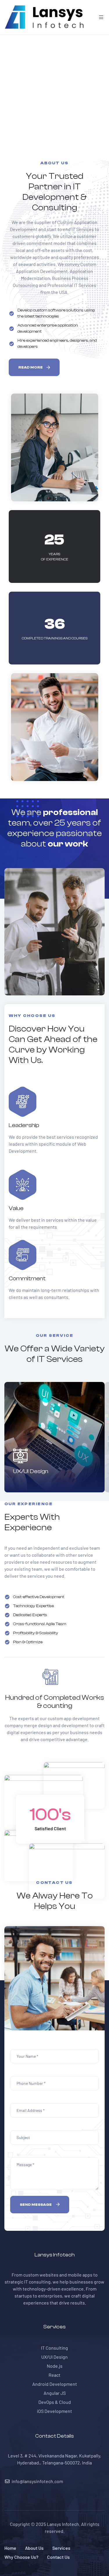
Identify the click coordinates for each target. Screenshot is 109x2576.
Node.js (55, 2366)
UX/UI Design (31, 1471)
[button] (34, 367)
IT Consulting (54, 2348)
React (54, 2375)
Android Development (55, 2384)
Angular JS (55, 2393)
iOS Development (54, 2411)
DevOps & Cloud (55, 2402)
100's (50, 1815)
